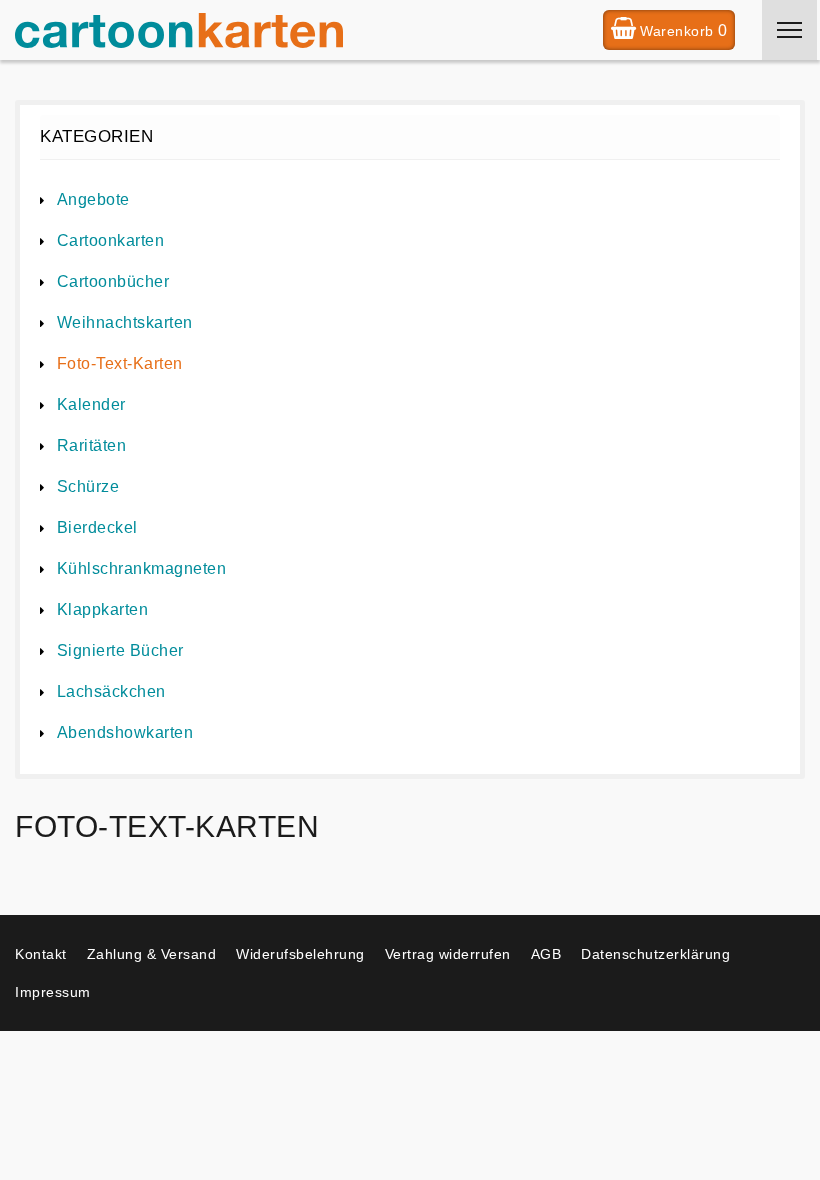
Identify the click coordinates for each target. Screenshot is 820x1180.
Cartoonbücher (113, 281)
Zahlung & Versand (152, 954)
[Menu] (789, 30)
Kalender (91, 404)
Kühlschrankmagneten (141, 568)
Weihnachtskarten (125, 322)
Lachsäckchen (111, 691)
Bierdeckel (97, 527)
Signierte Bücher (120, 650)
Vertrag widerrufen (448, 954)
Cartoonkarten (110, 240)
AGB (546, 954)
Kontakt (41, 954)
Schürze (88, 486)
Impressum (53, 992)
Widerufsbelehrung (300, 954)
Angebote (93, 199)
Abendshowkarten (125, 732)
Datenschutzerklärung (655, 954)
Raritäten (91, 445)
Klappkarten (102, 609)
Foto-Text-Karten (120, 363)
